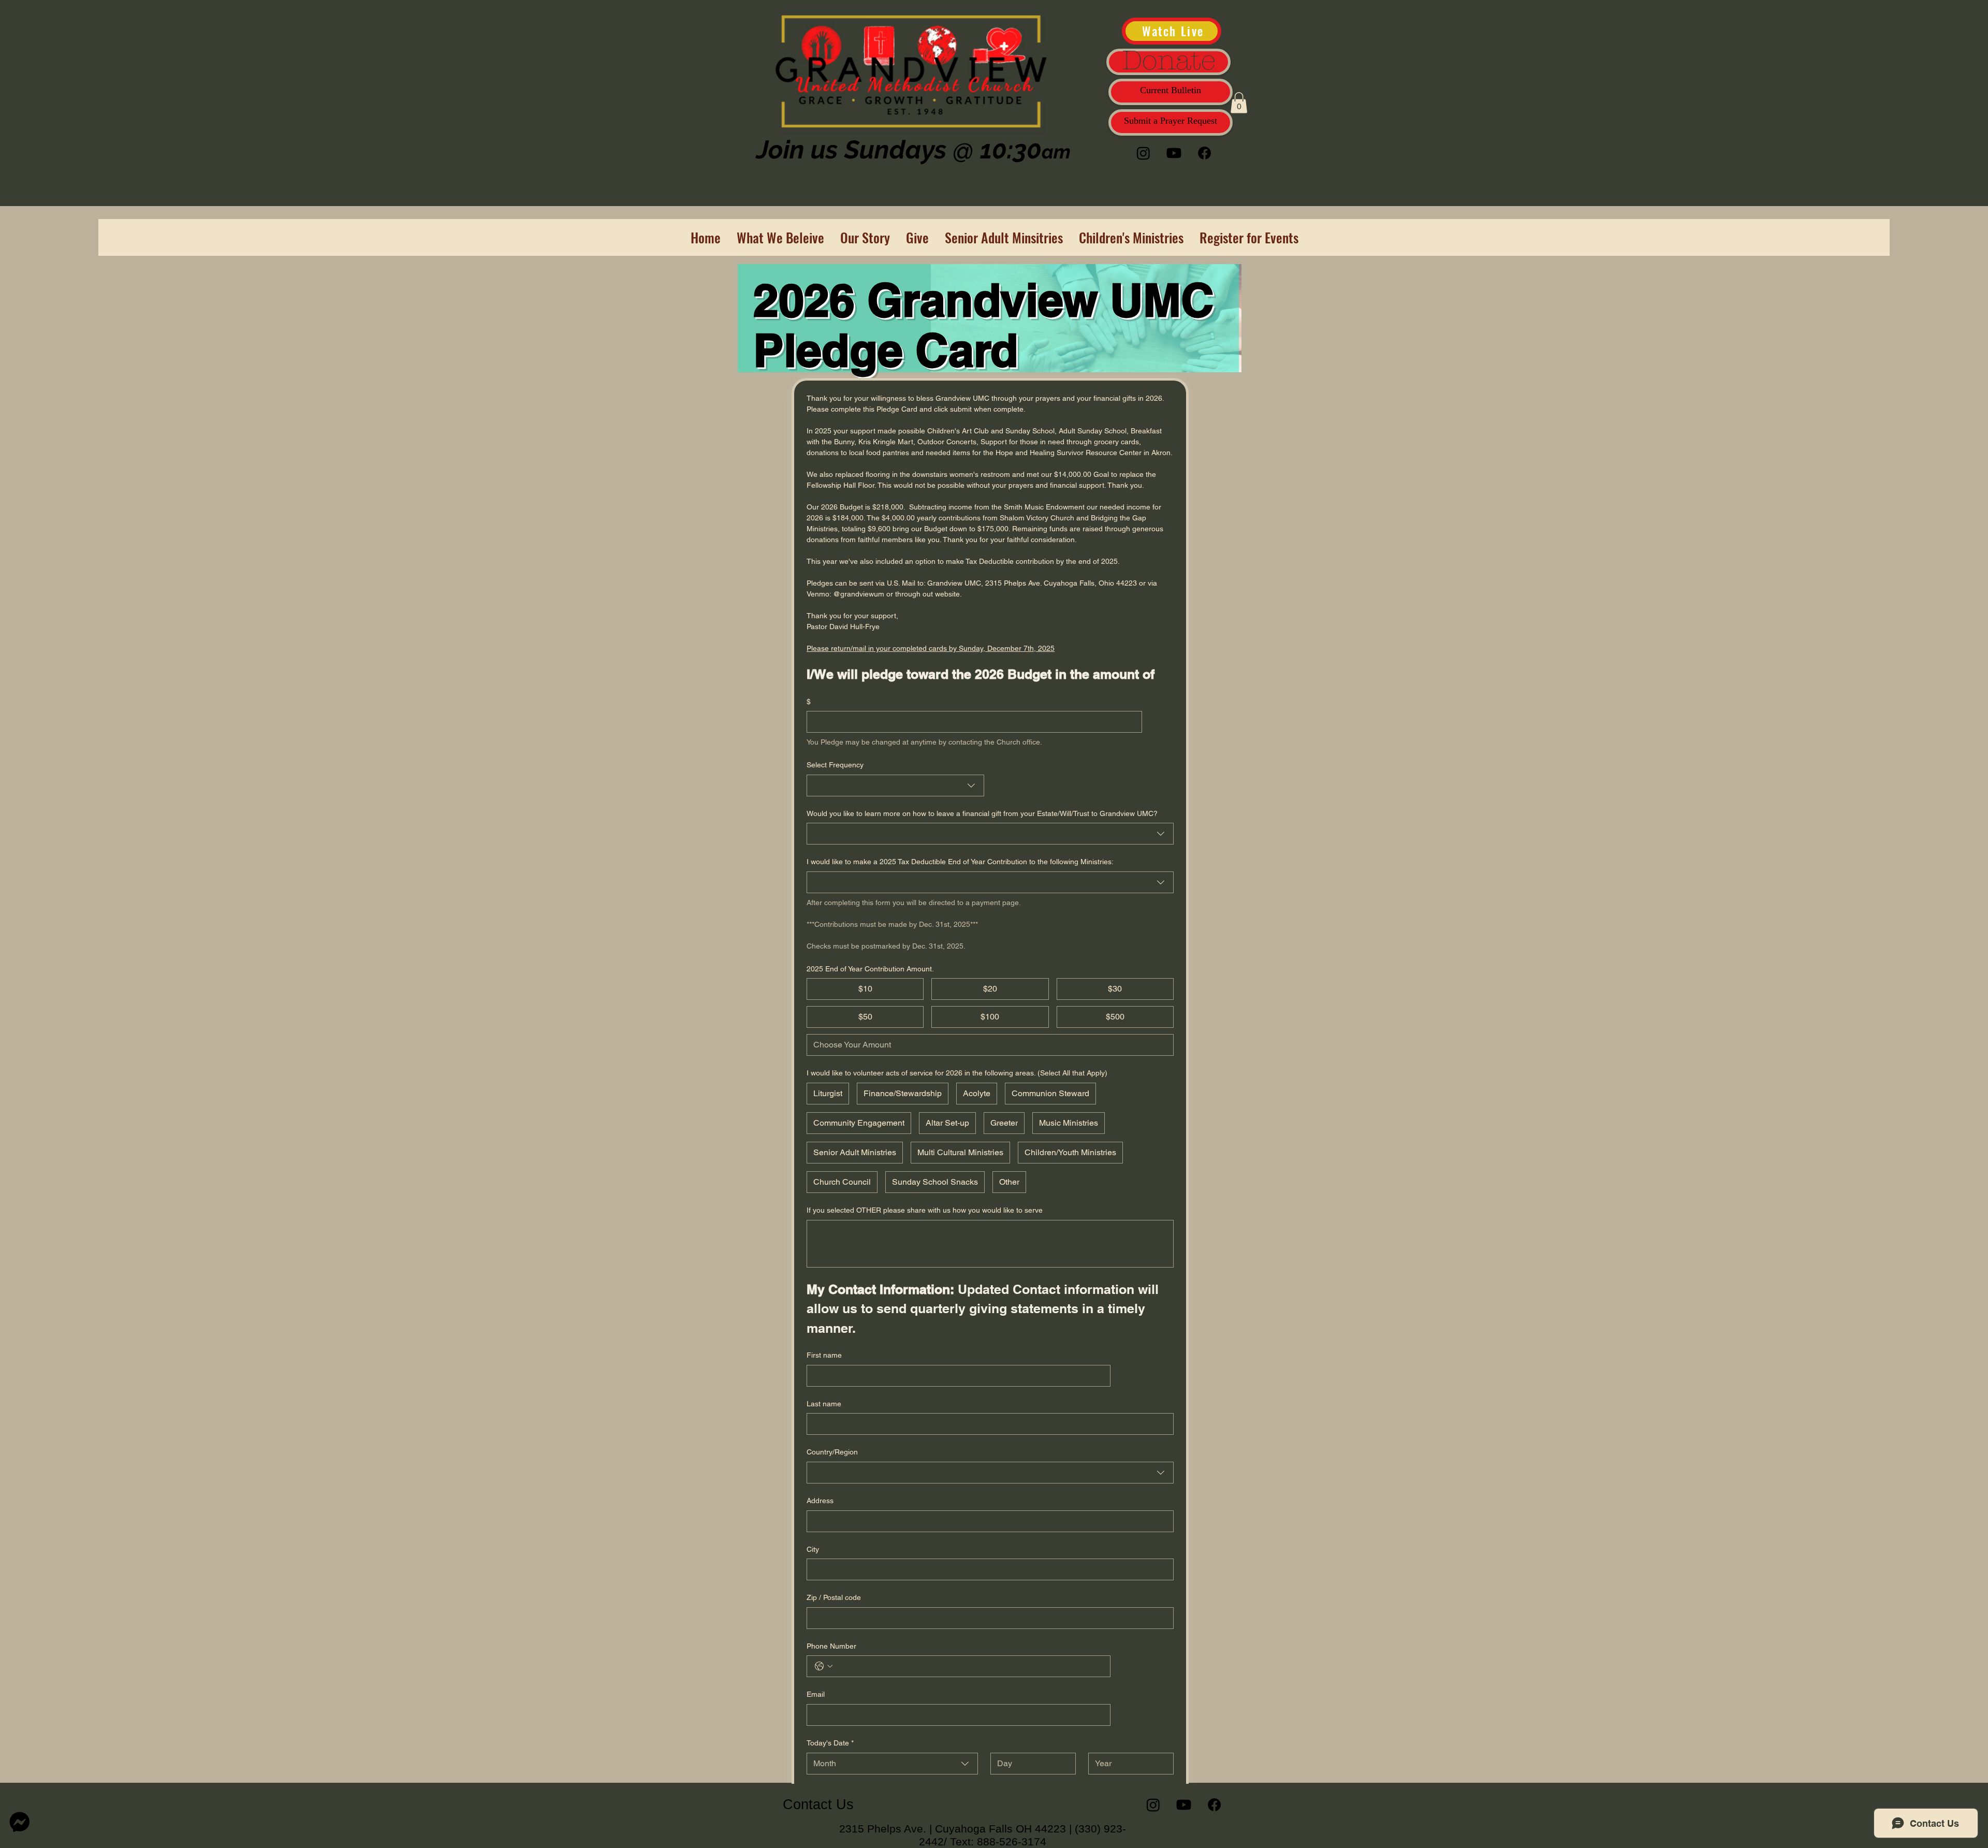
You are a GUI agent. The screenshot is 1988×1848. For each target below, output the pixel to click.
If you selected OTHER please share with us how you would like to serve (925, 1210)
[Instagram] (1143, 153)
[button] (1239, 103)
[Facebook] (1204, 153)
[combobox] (895, 785)
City (813, 1549)
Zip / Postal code (834, 1597)
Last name (824, 1404)
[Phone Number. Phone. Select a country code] (824, 1666)
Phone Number (831, 1646)
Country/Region (832, 1452)
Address (820, 1501)
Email (816, 1694)
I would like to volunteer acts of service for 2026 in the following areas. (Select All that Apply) (957, 1073)
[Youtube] (1174, 153)
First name (824, 1355)
